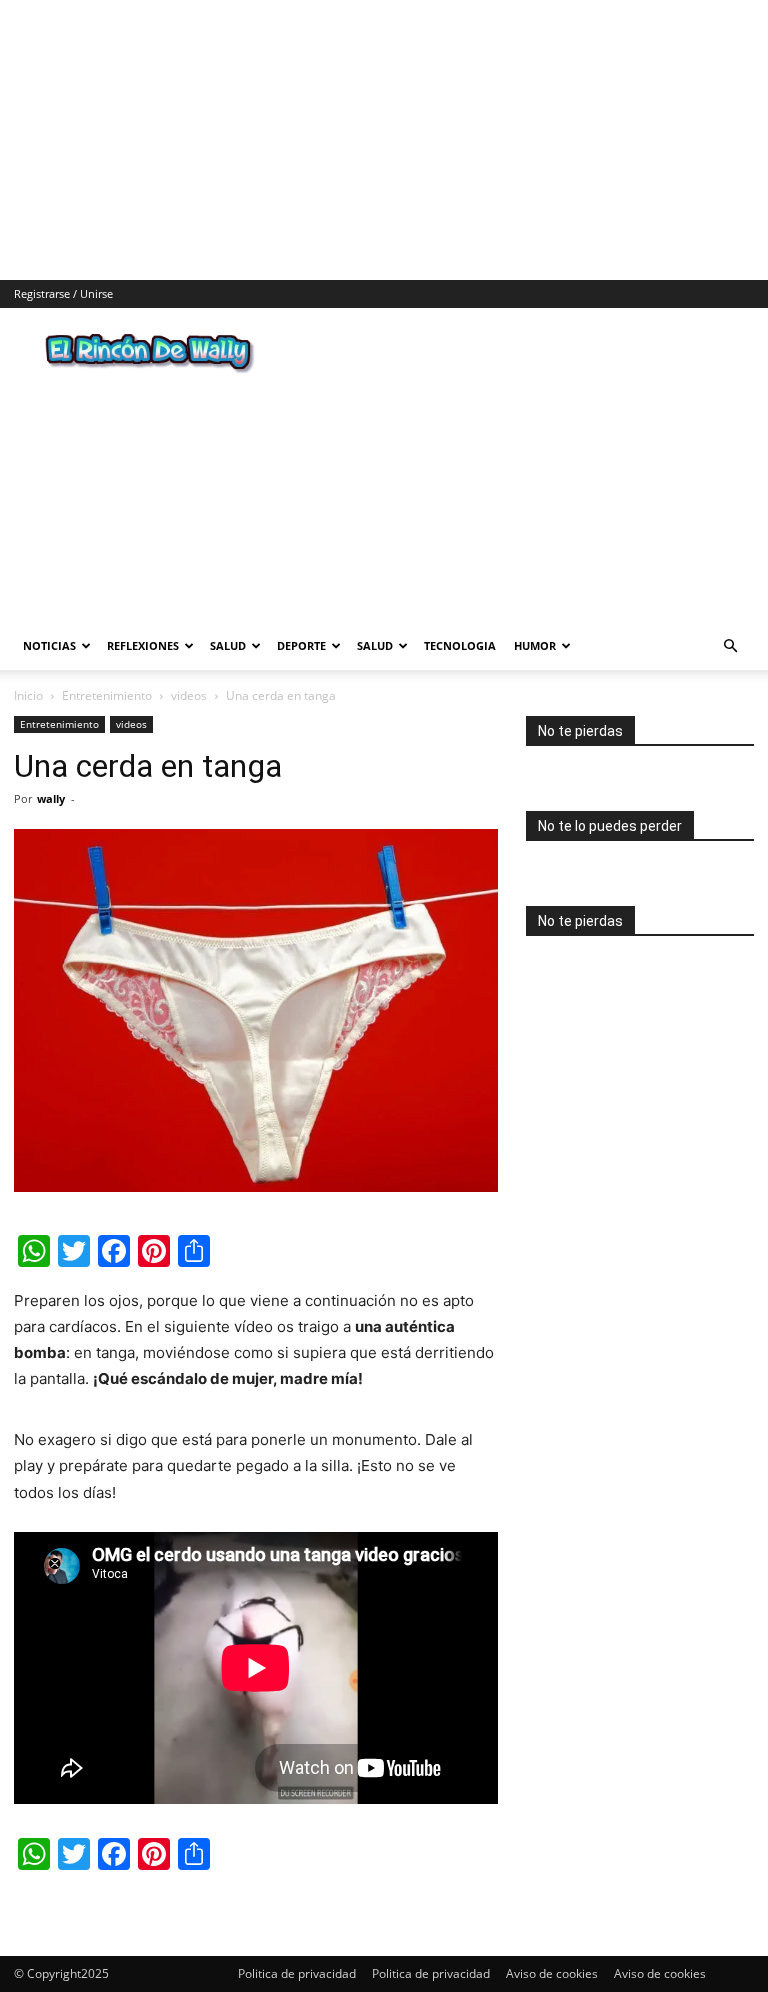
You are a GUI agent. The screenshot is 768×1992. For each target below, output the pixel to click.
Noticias (49, 645)
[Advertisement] (384, 140)
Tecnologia (460, 645)
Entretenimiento (107, 695)
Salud (228, 645)
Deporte (301, 645)
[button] (730, 646)
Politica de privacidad (297, 1973)
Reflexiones (143, 645)
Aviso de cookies (552, 1973)
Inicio (28, 695)
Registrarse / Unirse (63, 293)
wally (51, 798)
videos (189, 695)
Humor (535, 645)
